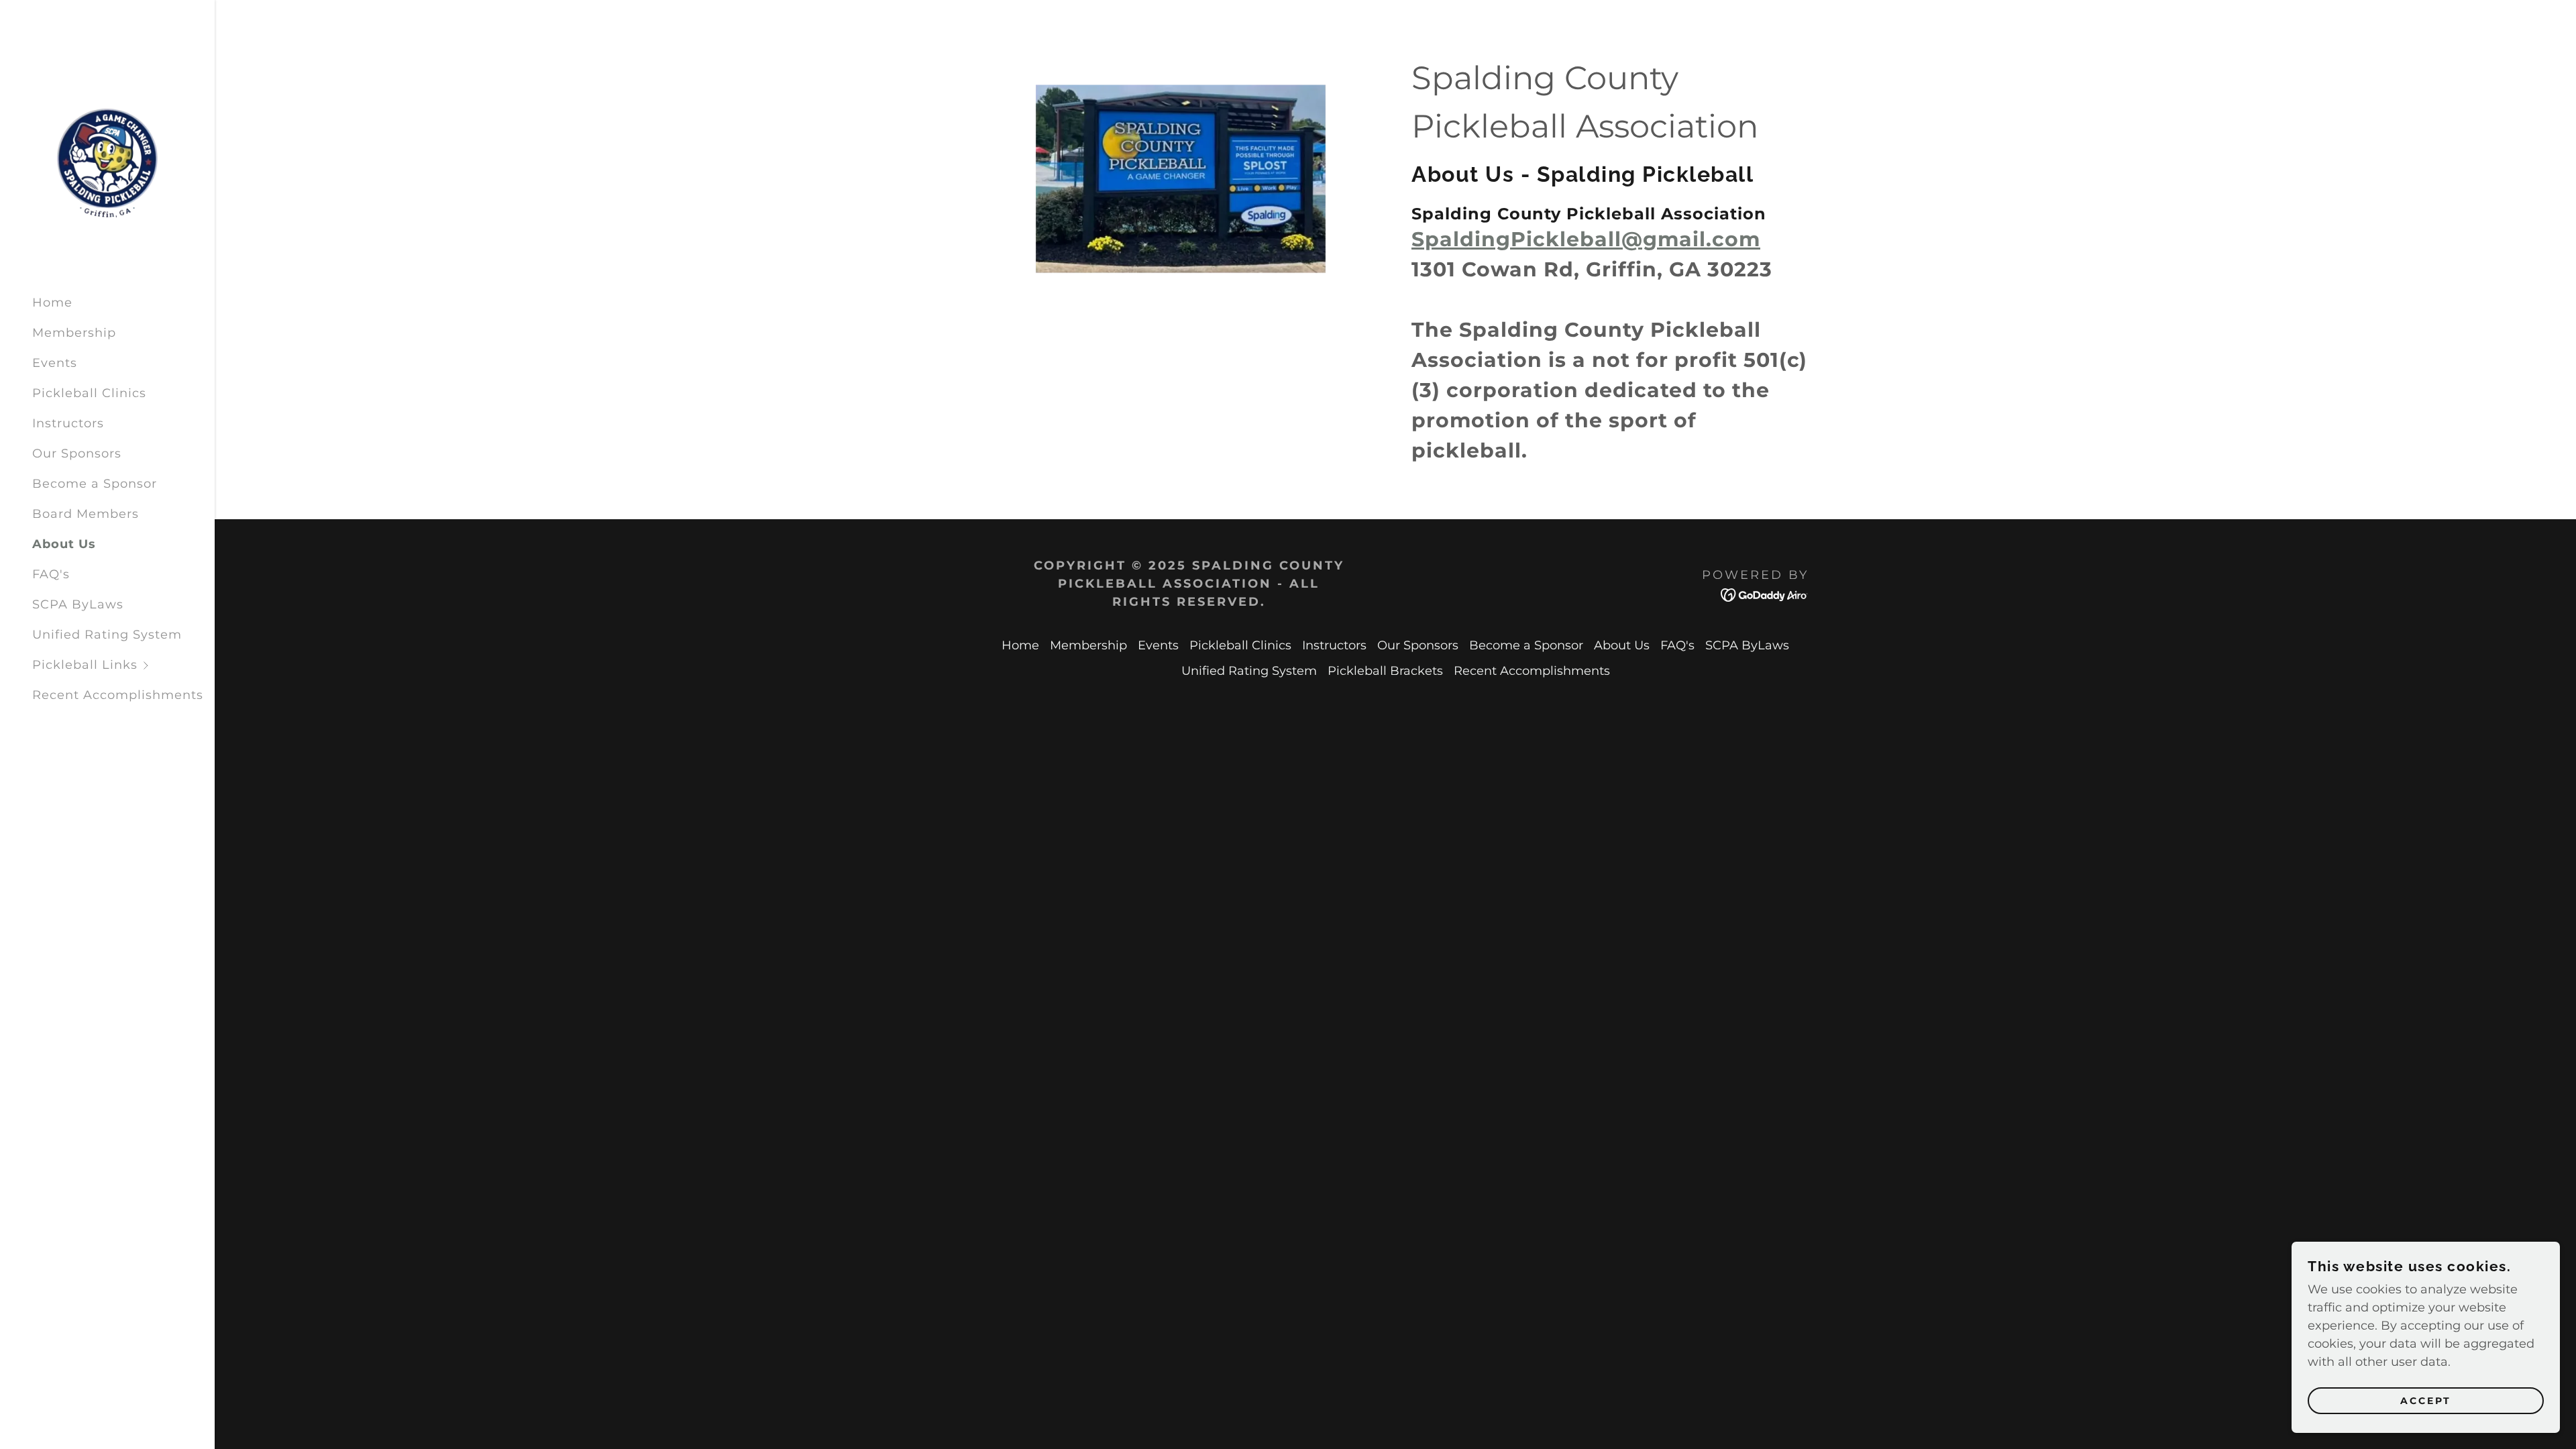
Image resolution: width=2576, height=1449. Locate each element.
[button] (123, 665)
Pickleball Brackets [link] (1385, 671)
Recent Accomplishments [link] (118, 695)
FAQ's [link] (51, 574)
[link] (107, 162)
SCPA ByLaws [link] (78, 604)
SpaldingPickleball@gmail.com (1586, 239)
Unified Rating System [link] (107, 635)
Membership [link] (74, 333)
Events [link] (55, 363)
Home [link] (52, 303)
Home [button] (1020, 645)
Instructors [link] (68, 423)
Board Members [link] (86, 514)
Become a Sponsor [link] (95, 484)
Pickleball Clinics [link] (89, 393)
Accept (2426, 1401)
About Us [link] (64, 544)
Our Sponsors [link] (77, 453)
